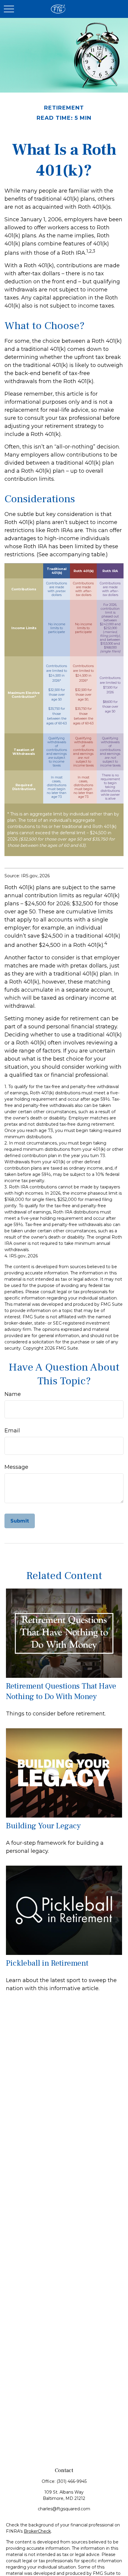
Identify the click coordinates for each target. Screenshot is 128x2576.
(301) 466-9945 (72, 2481)
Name (13, 1394)
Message (16, 1467)
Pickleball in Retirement (47, 1963)
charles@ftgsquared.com (64, 2509)
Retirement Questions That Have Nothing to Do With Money (61, 1691)
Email (12, 1431)
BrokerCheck (37, 2531)
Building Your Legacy (43, 1826)
